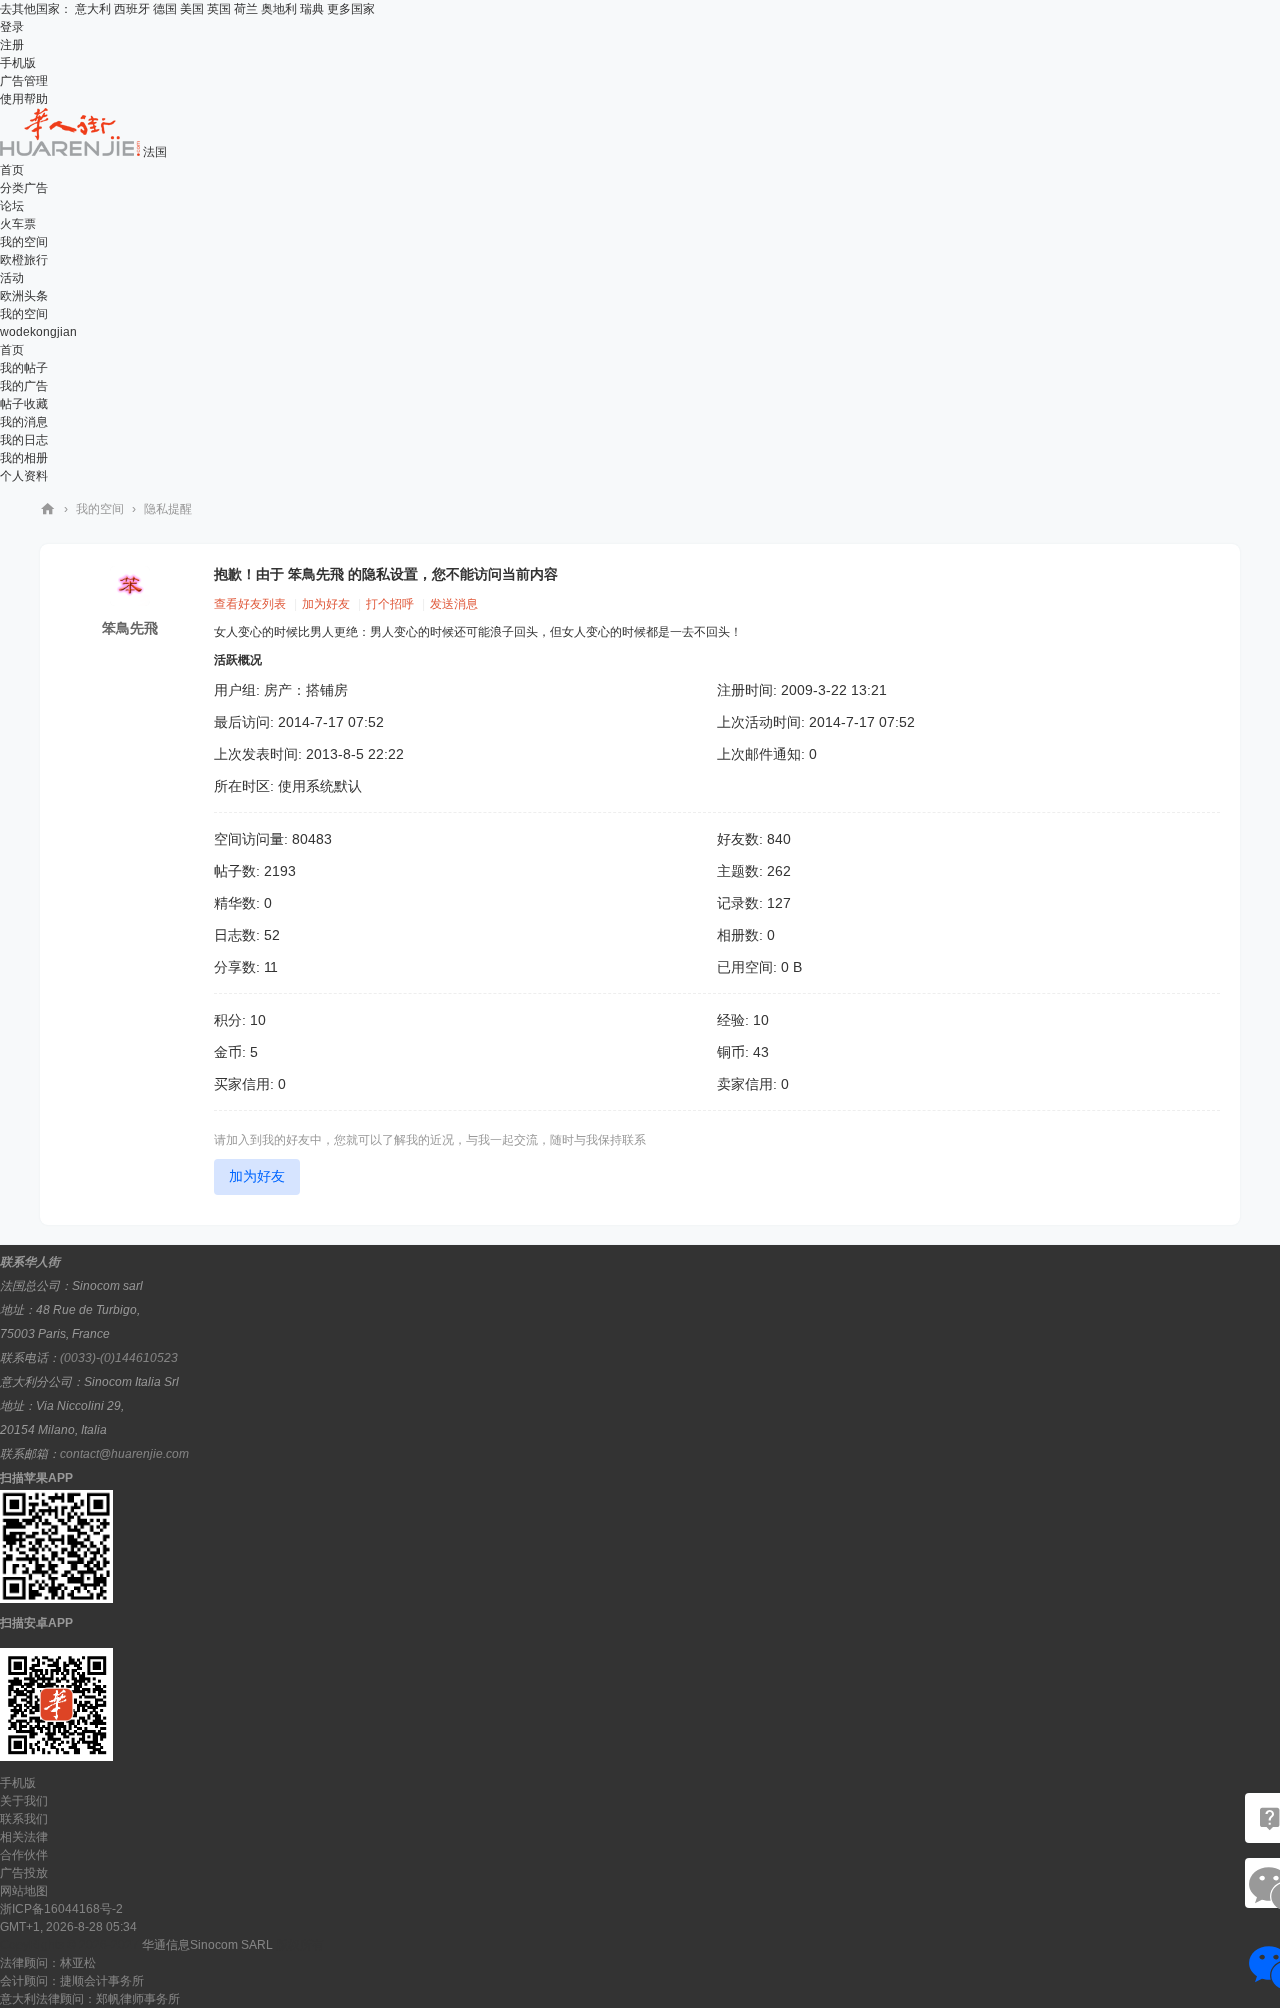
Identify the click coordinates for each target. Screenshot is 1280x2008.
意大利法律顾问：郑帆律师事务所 (90, 1999)
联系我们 (24, 1819)
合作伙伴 (24, 1855)
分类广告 (24, 188)
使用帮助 (24, 99)
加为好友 (326, 604)
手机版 (18, 63)
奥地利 (279, 9)
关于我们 (24, 1801)
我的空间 (24, 242)
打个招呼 (390, 604)
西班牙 (132, 9)
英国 (219, 9)
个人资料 (24, 476)
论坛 (12, 206)
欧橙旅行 (24, 260)
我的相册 (24, 458)
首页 (12, 170)
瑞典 (312, 9)
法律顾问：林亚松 (48, 1963)
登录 (12, 27)
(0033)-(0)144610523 (119, 1358)
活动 (12, 278)
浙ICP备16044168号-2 (61, 1909)
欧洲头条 (24, 296)
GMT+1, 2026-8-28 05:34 (68, 1927)
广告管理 (24, 81)
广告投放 (24, 1873)
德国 (165, 9)
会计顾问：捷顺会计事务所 (72, 1981)
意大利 (93, 9)
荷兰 (246, 9)
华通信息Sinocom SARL (207, 1945)
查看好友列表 (250, 604)
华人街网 (48, 509)
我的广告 (24, 386)
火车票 (18, 224)
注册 (12, 45)
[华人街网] (71, 152)
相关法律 (24, 1837)
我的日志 (24, 440)
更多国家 (351, 9)
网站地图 (24, 1891)
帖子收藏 (24, 404)
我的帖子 (24, 368)
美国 (192, 9)
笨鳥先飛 (130, 628)
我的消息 (24, 422)
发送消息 (454, 604)
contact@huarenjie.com (124, 1454)
